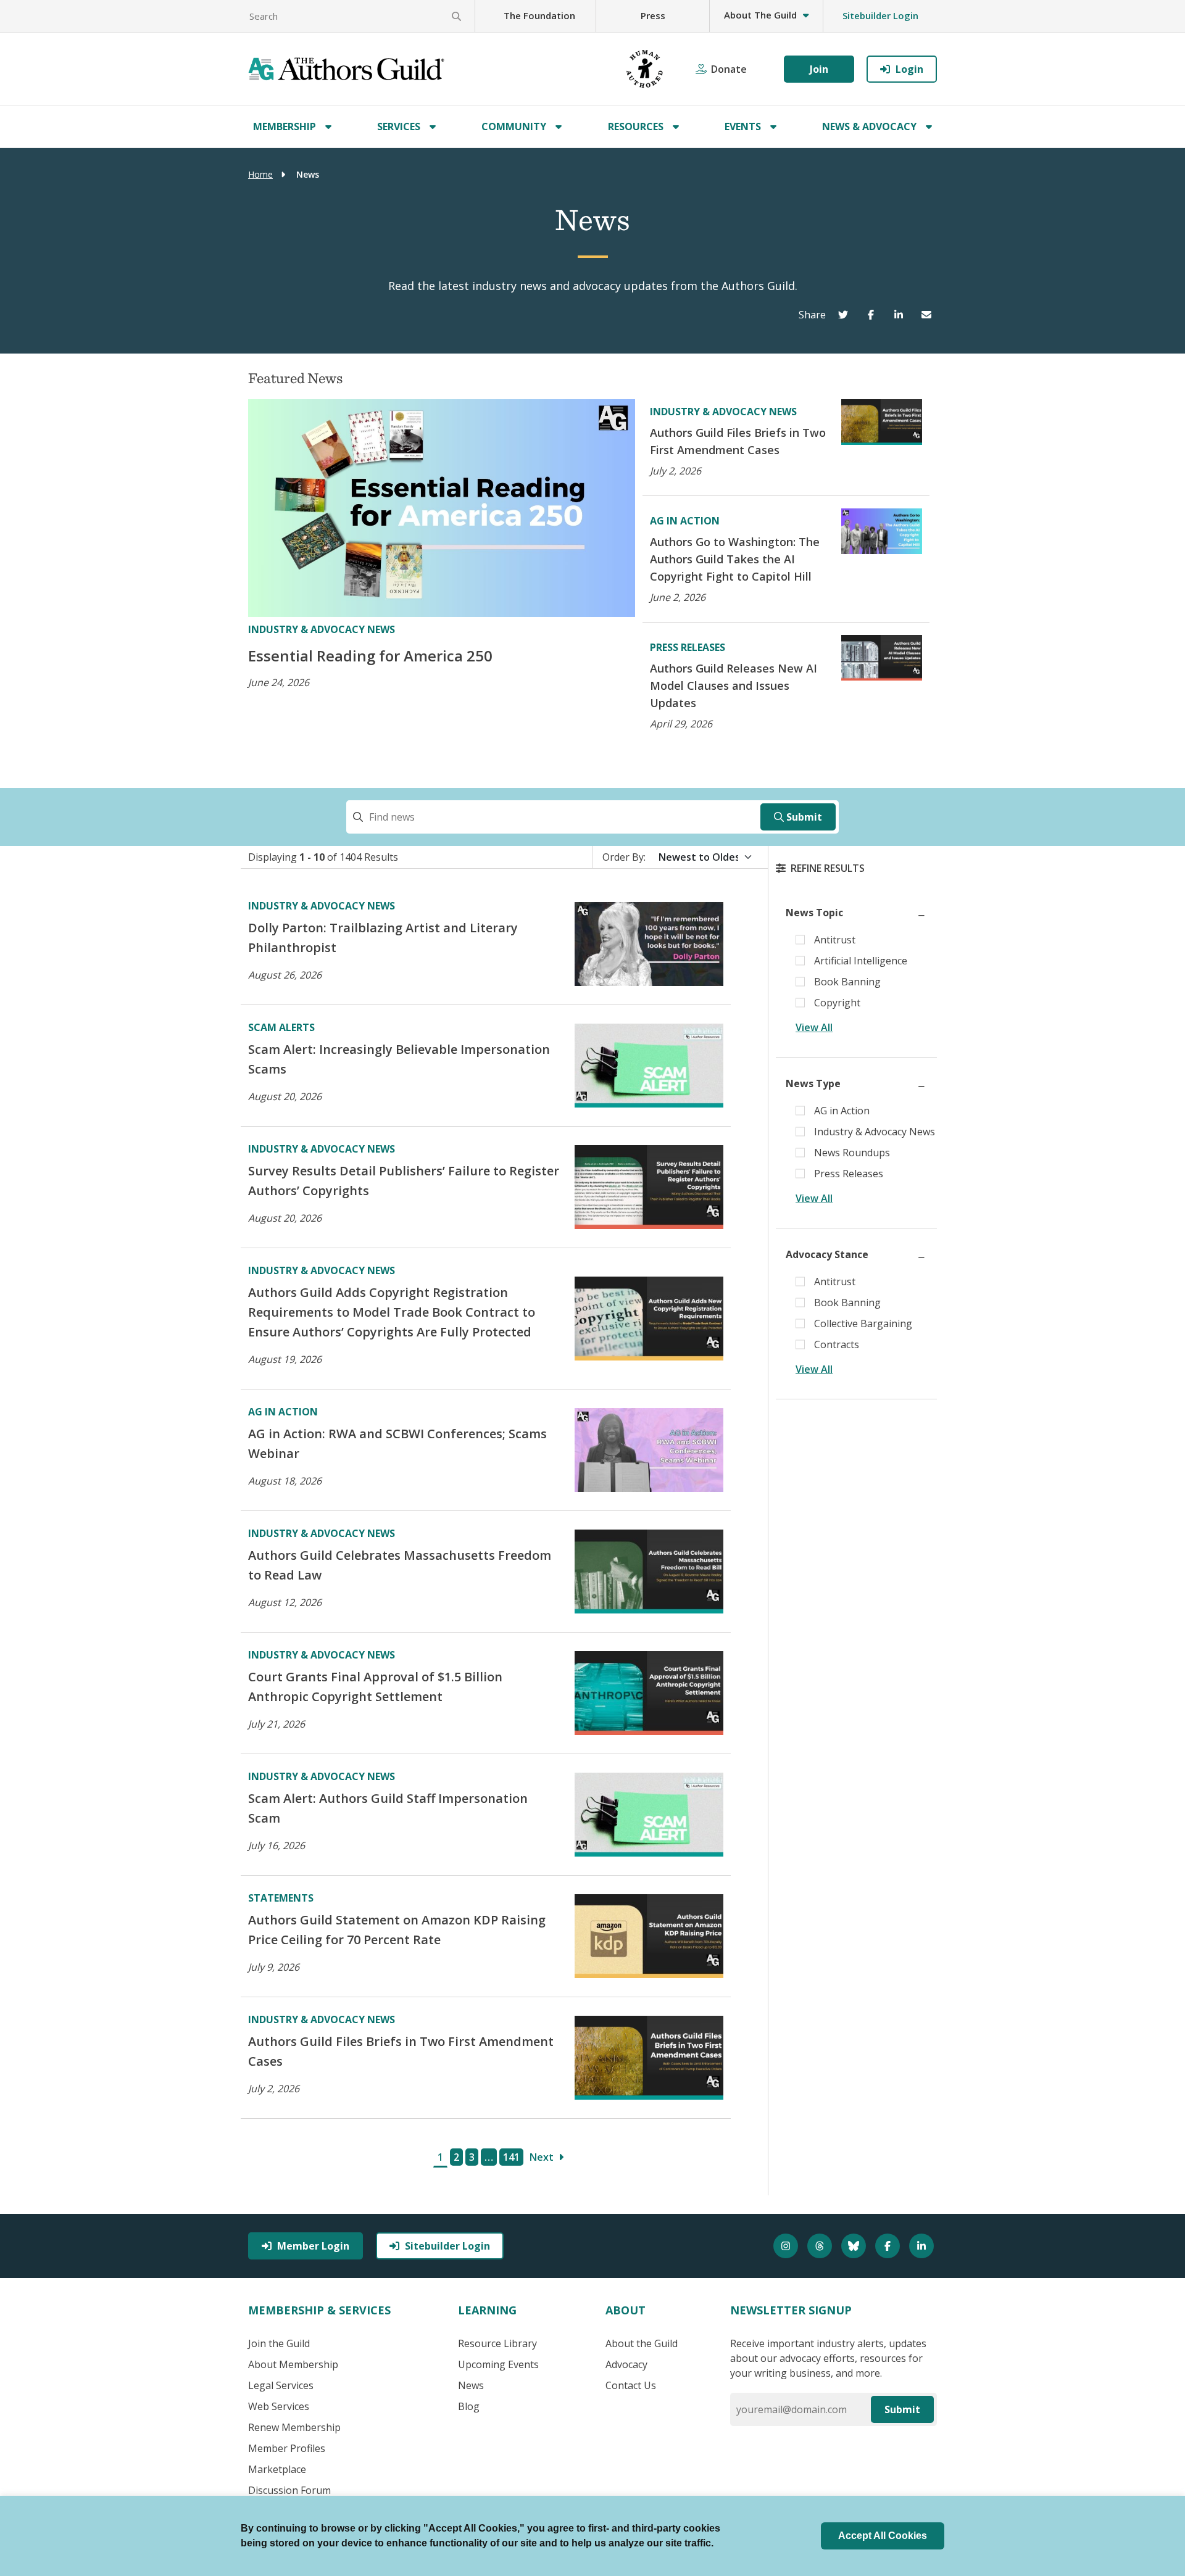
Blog (469, 2406)
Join (819, 69)
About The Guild (760, 15)
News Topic (814, 913)
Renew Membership (294, 2427)
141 (511, 2157)
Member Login (313, 2246)
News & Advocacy (869, 126)
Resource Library (497, 2343)
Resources (636, 126)
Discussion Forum (289, 2490)
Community (514, 126)
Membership (285, 126)
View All (814, 1027)
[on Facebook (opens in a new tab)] (874, 315)
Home (260, 174)
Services (399, 126)
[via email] (929, 315)
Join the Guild (279, 2343)
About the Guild (642, 2343)
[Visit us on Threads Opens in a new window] (821, 2246)
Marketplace (277, 2469)
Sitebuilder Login (880, 15)
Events (743, 126)
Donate (729, 69)
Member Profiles (287, 2448)
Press (653, 15)
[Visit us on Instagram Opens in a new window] (787, 2246)
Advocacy (626, 2364)
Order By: (624, 857)
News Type (813, 1083)
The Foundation (539, 15)
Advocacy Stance (827, 1254)
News (471, 2385)
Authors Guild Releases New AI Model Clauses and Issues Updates (734, 685)
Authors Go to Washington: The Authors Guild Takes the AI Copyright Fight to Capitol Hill (735, 559)
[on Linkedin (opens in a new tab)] (901, 315)
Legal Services (281, 2385)
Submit (804, 817)
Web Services (279, 2406)
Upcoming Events (498, 2364)
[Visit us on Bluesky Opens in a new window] (855, 2246)
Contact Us (631, 2385)
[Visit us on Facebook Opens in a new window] (889, 2246)
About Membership (293, 2364)
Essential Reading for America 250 (370, 656)
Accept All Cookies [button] (883, 2536)
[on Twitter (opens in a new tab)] (846, 315)
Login (909, 69)
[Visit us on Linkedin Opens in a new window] (923, 2246)
